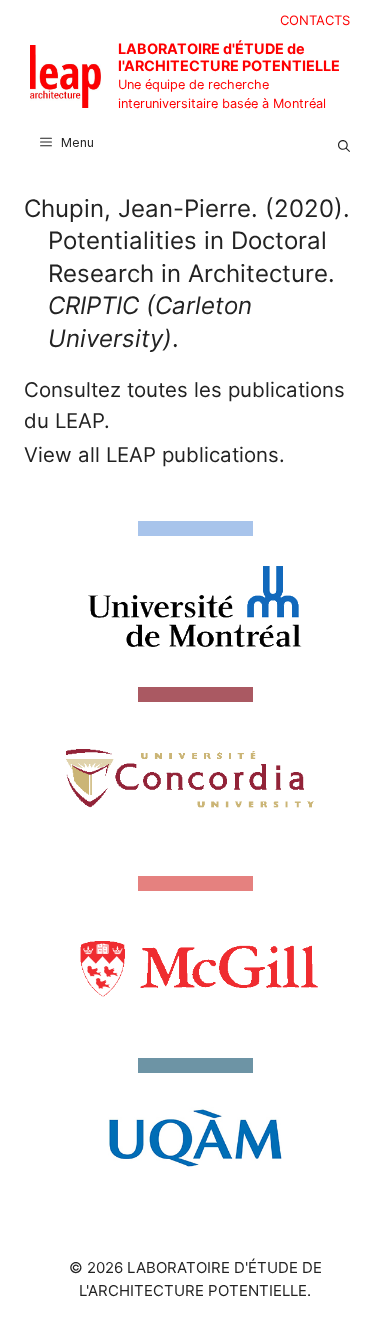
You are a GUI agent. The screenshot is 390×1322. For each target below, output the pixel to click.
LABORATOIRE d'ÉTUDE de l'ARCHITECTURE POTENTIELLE (229, 57)
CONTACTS (315, 20)
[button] (344, 143)
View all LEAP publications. (154, 454)
